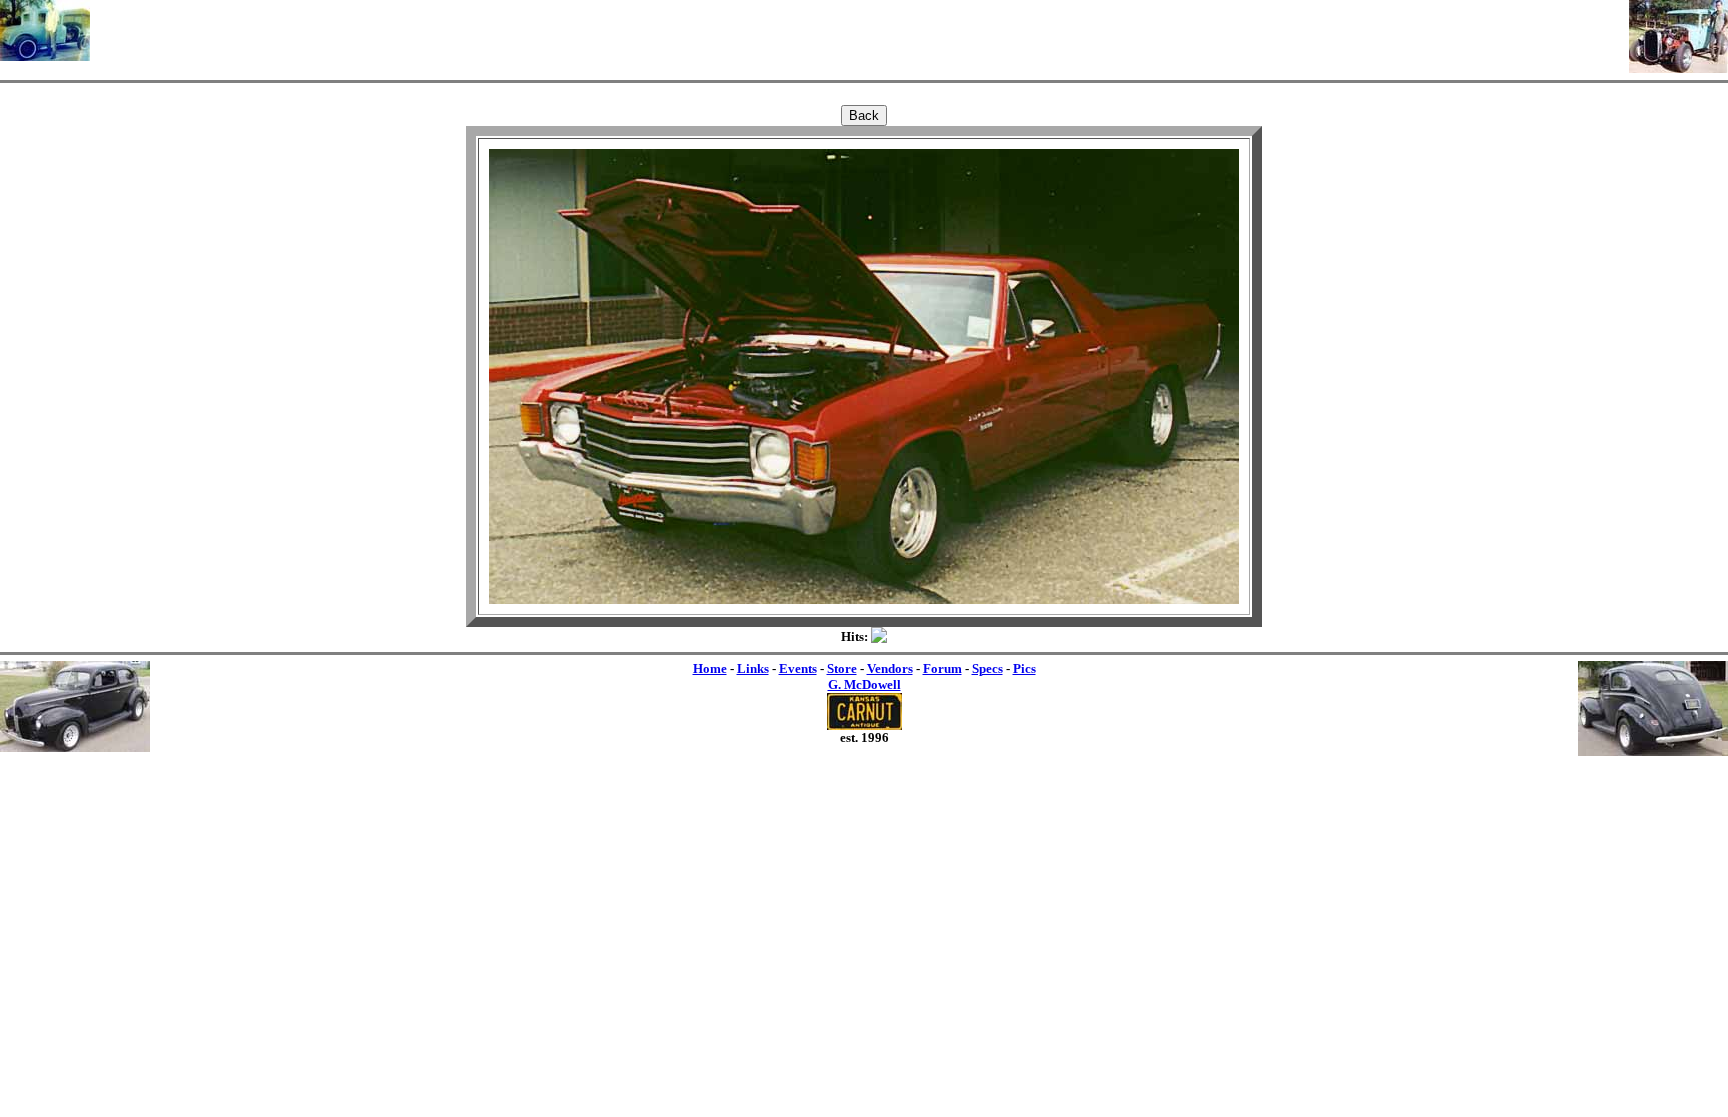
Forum (942, 668)
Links (753, 668)
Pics (1024, 668)
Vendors (890, 668)
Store (842, 668)
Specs (987, 668)
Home (710, 668)
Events (798, 668)
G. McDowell (864, 684)
